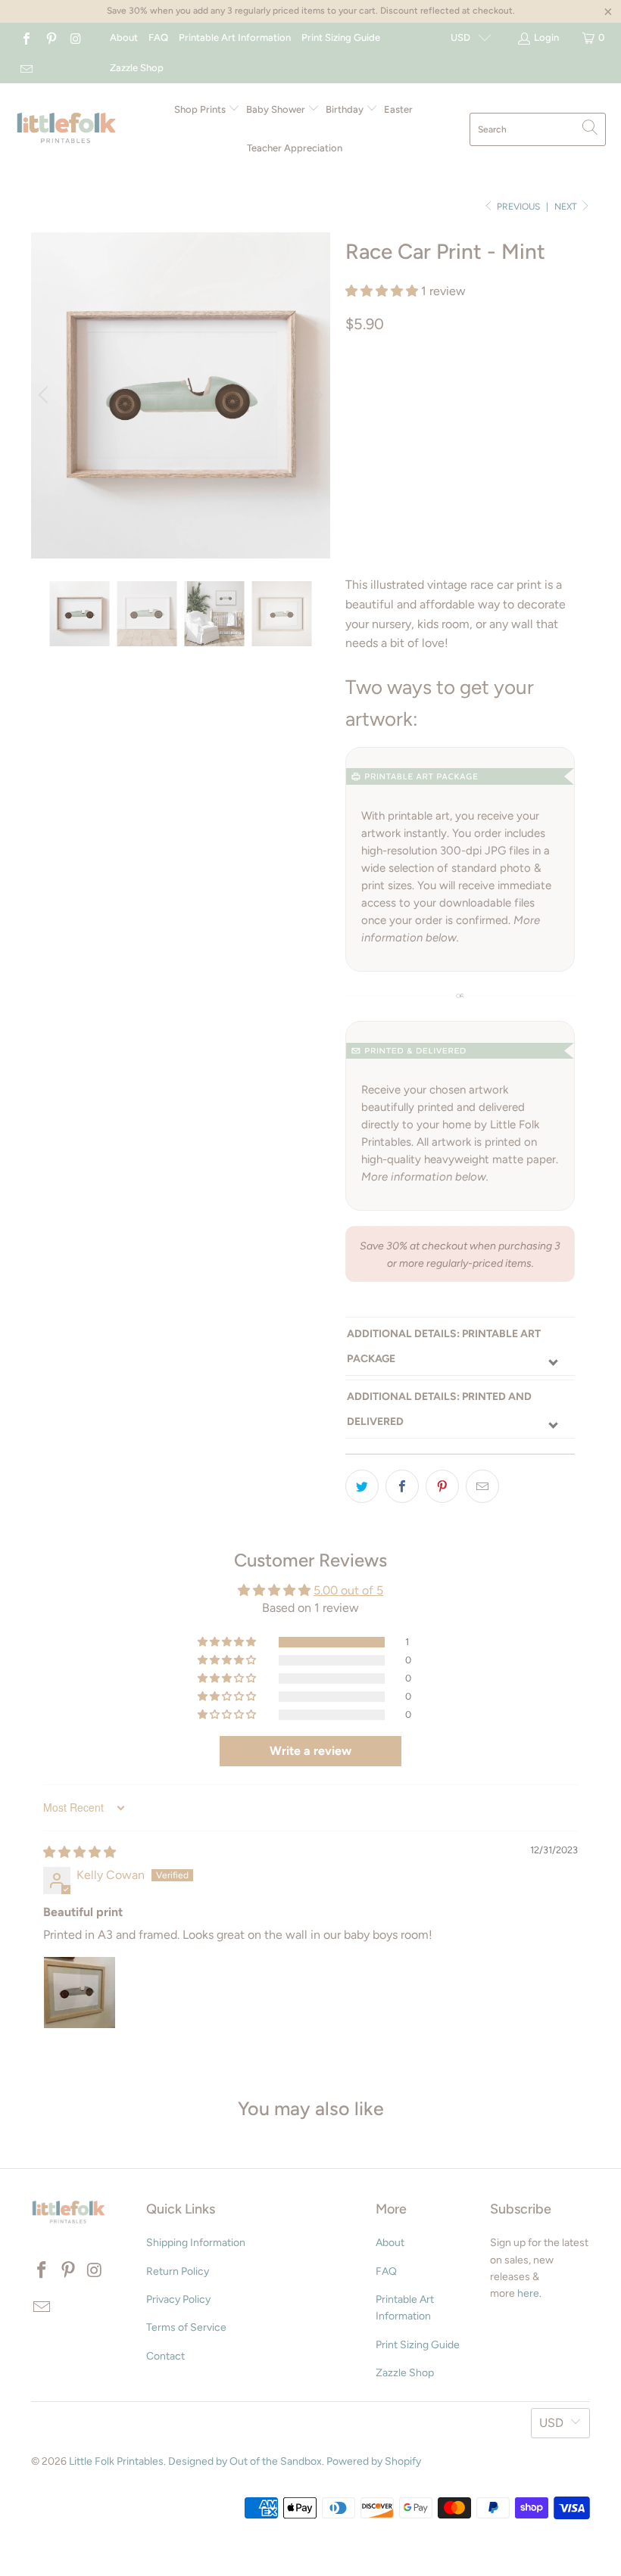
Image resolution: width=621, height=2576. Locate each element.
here (528, 2293)
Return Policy (178, 2271)
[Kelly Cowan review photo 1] (80, 1993)
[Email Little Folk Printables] (26, 68)
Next (567, 207)
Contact (165, 2356)
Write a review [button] (310, 1751)
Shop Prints (201, 109)
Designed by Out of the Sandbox (245, 2461)
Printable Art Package (415, 388)
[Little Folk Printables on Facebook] (26, 37)
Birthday (346, 109)
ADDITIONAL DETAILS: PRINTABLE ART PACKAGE (444, 1346)
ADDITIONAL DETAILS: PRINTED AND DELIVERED (439, 1409)
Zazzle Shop (137, 68)
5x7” (510, 388)
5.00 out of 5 (348, 1590)
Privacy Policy (178, 2299)
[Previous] (45, 395)
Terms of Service (186, 2327)
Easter (398, 109)
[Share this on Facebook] (402, 1486)
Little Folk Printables (116, 2461)
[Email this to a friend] (482, 1486)
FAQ (158, 37)
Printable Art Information (235, 37)
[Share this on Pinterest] (442, 1486)
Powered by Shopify (374, 2461)
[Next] (316, 395)
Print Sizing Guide (341, 37)
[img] (80, 1852)
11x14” (417, 426)
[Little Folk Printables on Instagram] (75, 37)
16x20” (470, 426)
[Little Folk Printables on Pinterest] (50, 37)
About (124, 37)
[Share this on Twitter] (362, 1486)
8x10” (367, 426)
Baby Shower (277, 109)
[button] (382, 291)
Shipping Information (196, 2243)
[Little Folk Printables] (66, 129)
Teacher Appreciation (295, 148)
